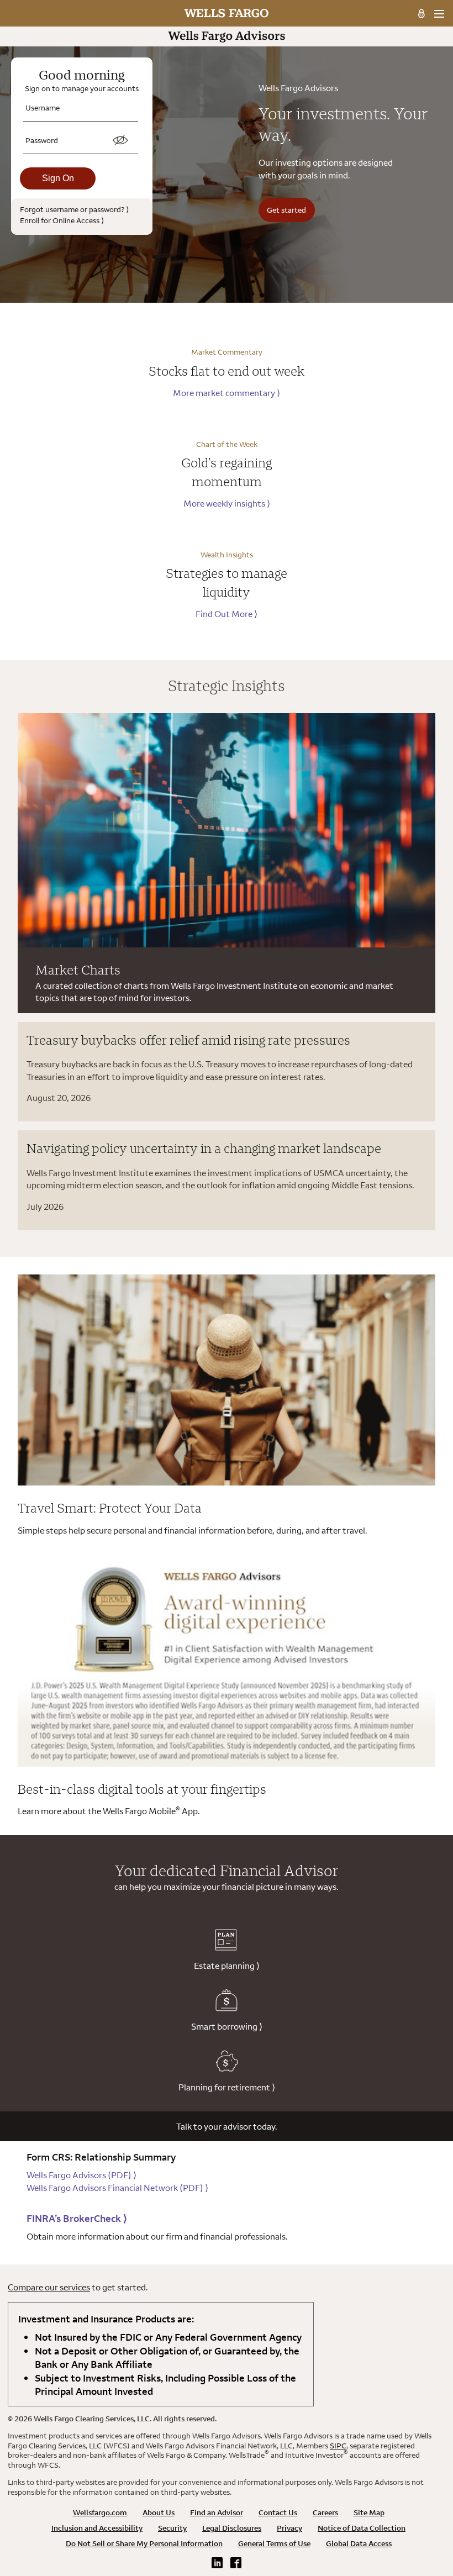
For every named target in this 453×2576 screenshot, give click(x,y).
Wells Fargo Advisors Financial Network (117, 2188)
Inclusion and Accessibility (97, 2528)
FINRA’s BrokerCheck (77, 2218)
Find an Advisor (217, 2512)
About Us (159, 2512)
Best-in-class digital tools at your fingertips (142, 1789)
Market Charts (78, 970)
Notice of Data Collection (362, 2528)
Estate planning (227, 1966)
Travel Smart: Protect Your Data (110, 1508)
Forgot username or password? (74, 209)
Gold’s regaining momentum (227, 472)
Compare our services (49, 2287)
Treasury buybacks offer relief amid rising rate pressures (188, 1040)
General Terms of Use (274, 2543)
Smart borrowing (227, 2026)
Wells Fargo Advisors (81, 2175)
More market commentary (227, 393)
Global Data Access (359, 2543)
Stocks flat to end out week (227, 371)
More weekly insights (227, 503)
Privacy (289, 2528)
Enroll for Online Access (62, 220)
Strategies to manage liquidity (227, 582)
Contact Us (278, 2512)
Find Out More (227, 614)
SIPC (338, 2446)
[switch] (120, 140)
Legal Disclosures (232, 2528)
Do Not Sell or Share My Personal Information (144, 2543)
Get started (286, 210)
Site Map (369, 2512)
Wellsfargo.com (100, 2512)
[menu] (439, 14)
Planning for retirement (227, 2087)
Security (172, 2528)
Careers (325, 2512)
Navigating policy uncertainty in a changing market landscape (204, 1148)
